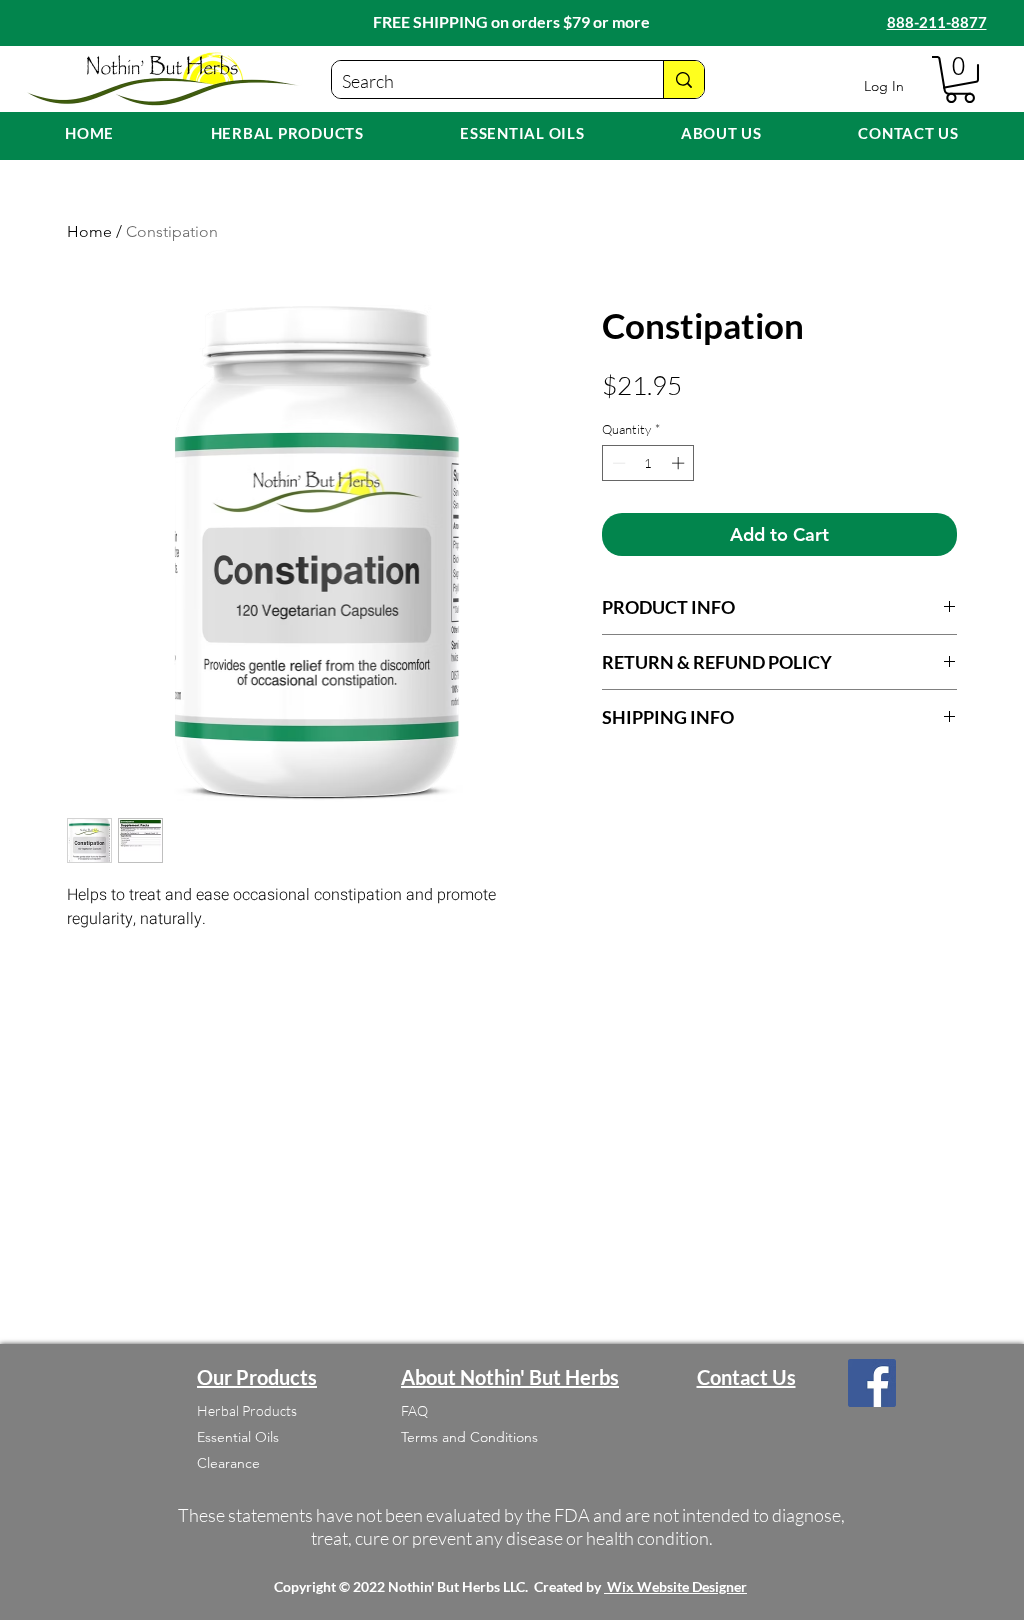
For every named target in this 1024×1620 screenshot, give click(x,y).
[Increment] (680, 463)
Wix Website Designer (677, 1586)
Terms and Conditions (469, 1437)
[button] (960, 79)
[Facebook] (872, 1383)
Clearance (228, 1463)
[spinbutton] (648, 463)
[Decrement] (617, 463)
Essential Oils (238, 1437)
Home (89, 231)
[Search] (683, 79)
